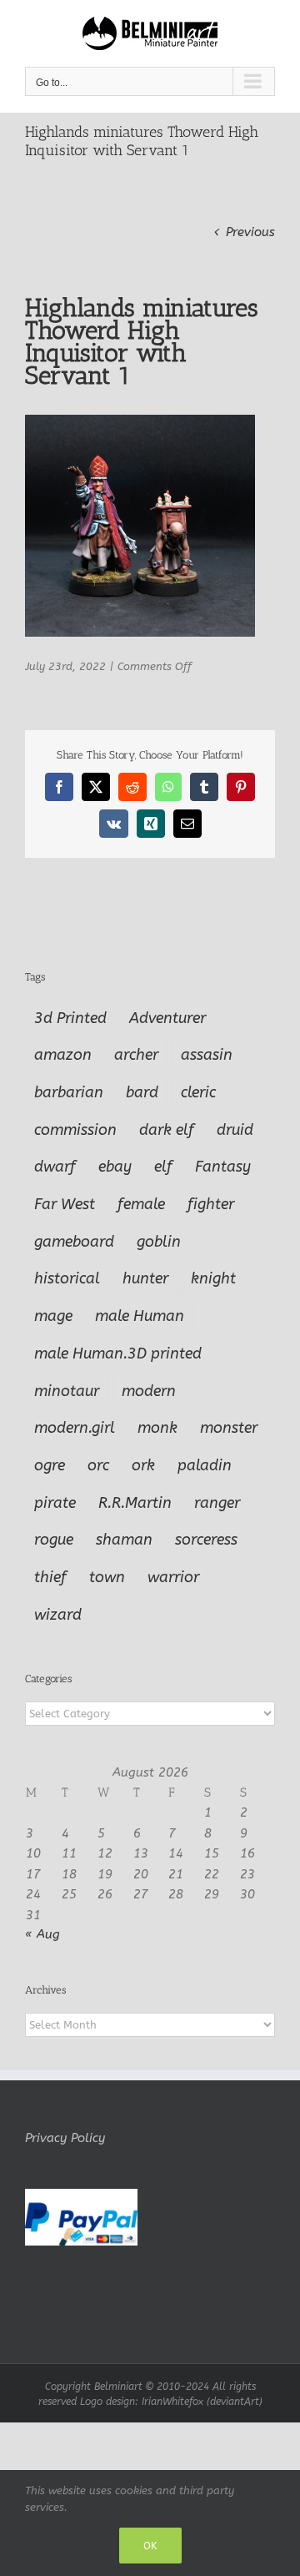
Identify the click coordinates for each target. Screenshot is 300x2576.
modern (149, 1391)
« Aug (42, 1934)
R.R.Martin (135, 1503)
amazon (63, 1055)
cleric (198, 1092)
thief (50, 1577)
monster (229, 1428)
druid (235, 1130)
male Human (140, 1316)
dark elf (167, 1130)
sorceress (206, 1540)
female (141, 1204)
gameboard (74, 1242)
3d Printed (70, 1018)
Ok (150, 2546)
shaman (124, 1540)
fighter (211, 1204)
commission (75, 1130)
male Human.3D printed (118, 1354)
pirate (55, 1503)
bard (142, 1092)
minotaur (67, 1391)
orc (98, 1465)
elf (163, 1167)
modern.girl (75, 1428)
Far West (65, 1204)
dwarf (55, 1167)
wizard (58, 1615)
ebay (115, 1167)
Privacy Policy (65, 2138)
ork (143, 1465)
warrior (173, 1577)
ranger (217, 1503)
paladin (205, 1465)
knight (213, 1278)
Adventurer (167, 1018)
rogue (54, 1540)
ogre (50, 1465)
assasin (207, 1055)
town (107, 1577)
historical (67, 1278)
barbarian (69, 1092)
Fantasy (223, 1167)
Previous (250, 232)
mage (53, 1316)
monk (157, 1428)
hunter (145, 1278)
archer (136, 1055)
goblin (159, 1242)
